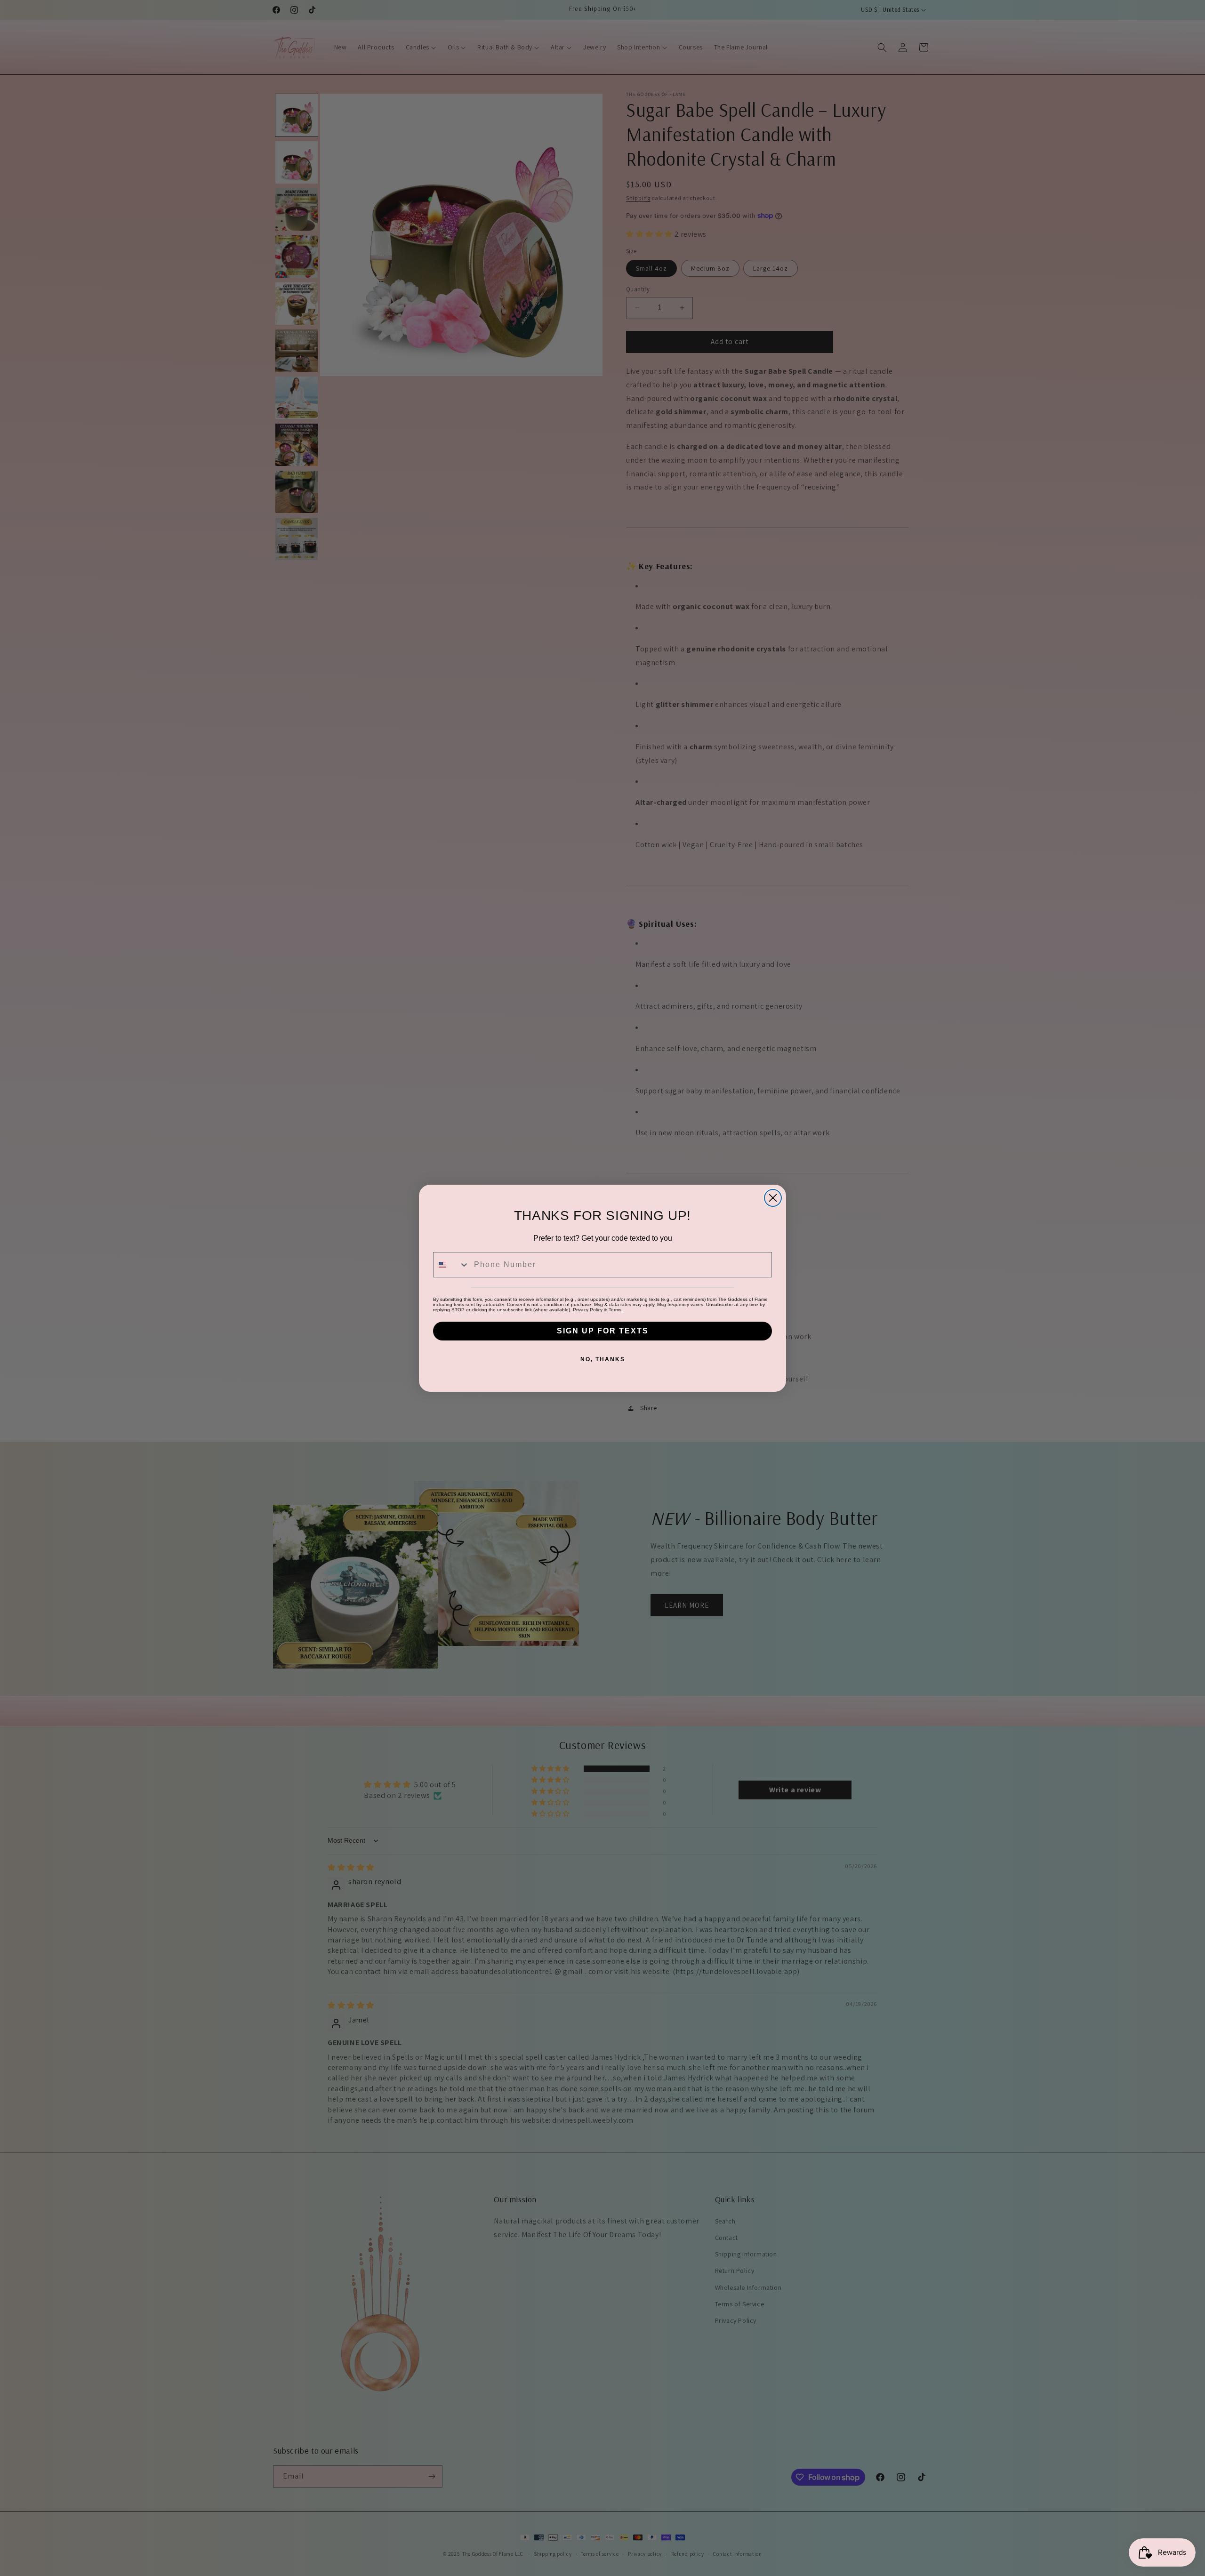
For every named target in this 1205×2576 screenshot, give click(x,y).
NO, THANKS (603, 1359)
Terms (615, 1310)
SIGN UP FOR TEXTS (603, 1331)
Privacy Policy (588, 1310)
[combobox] (451, 1265)
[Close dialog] (773, 1198)
